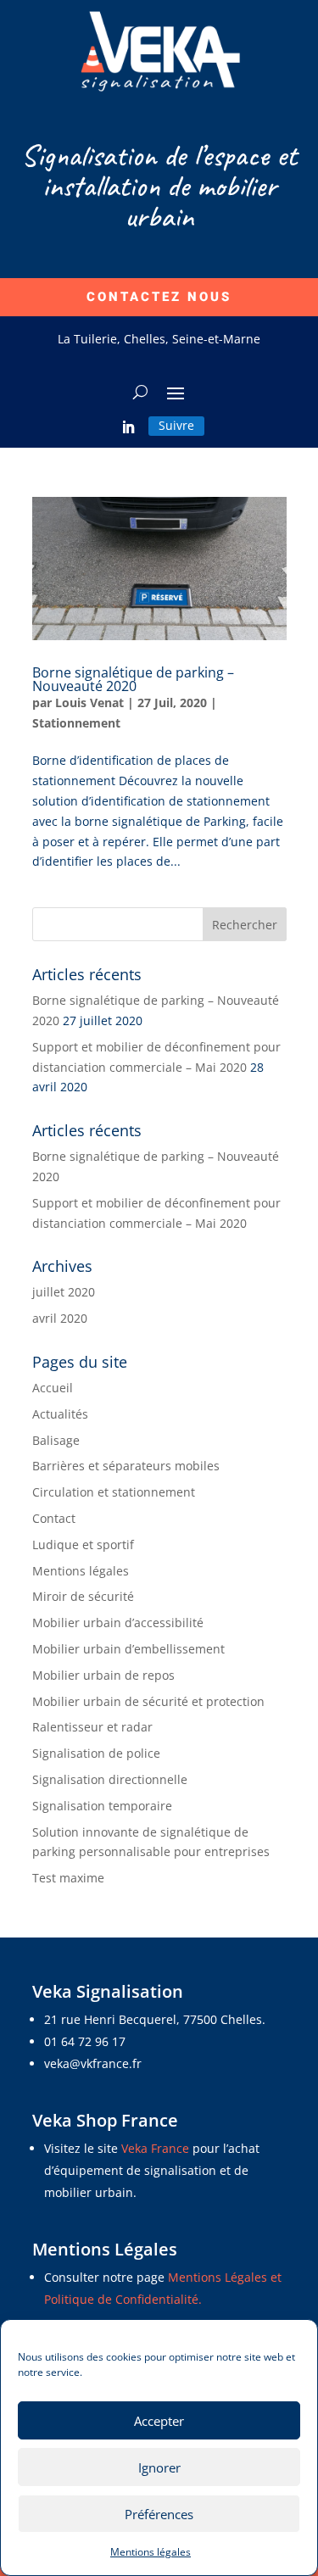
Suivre (176, 425)
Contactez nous (159, 297)
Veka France (157, 2148)
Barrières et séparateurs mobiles (126, 1466)
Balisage (56, 1440)
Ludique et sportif (83, 1544)
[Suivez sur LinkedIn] (128, 427)
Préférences (159, 2514)
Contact (54, 1518)
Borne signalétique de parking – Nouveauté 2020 (133, 679)
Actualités (60, 1414)
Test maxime (68, 1878)
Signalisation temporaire (102, 1806)
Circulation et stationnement (114, 1492)
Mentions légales (151, 2552)
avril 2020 (60, 1318)
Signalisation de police (96, 1753)
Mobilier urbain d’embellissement (128, 1649)
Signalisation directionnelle (110, 1779)
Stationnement (76, 723)
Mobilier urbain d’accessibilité (118, 1623)
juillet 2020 (64, 1292)
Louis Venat (89, 703)
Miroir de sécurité (83, 1596)
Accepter (159, 2421)
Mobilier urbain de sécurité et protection (148, 1701)
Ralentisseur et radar (92, 1727)
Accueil (53, 1388)
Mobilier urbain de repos (103, 1675)
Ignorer (159, 2467)
